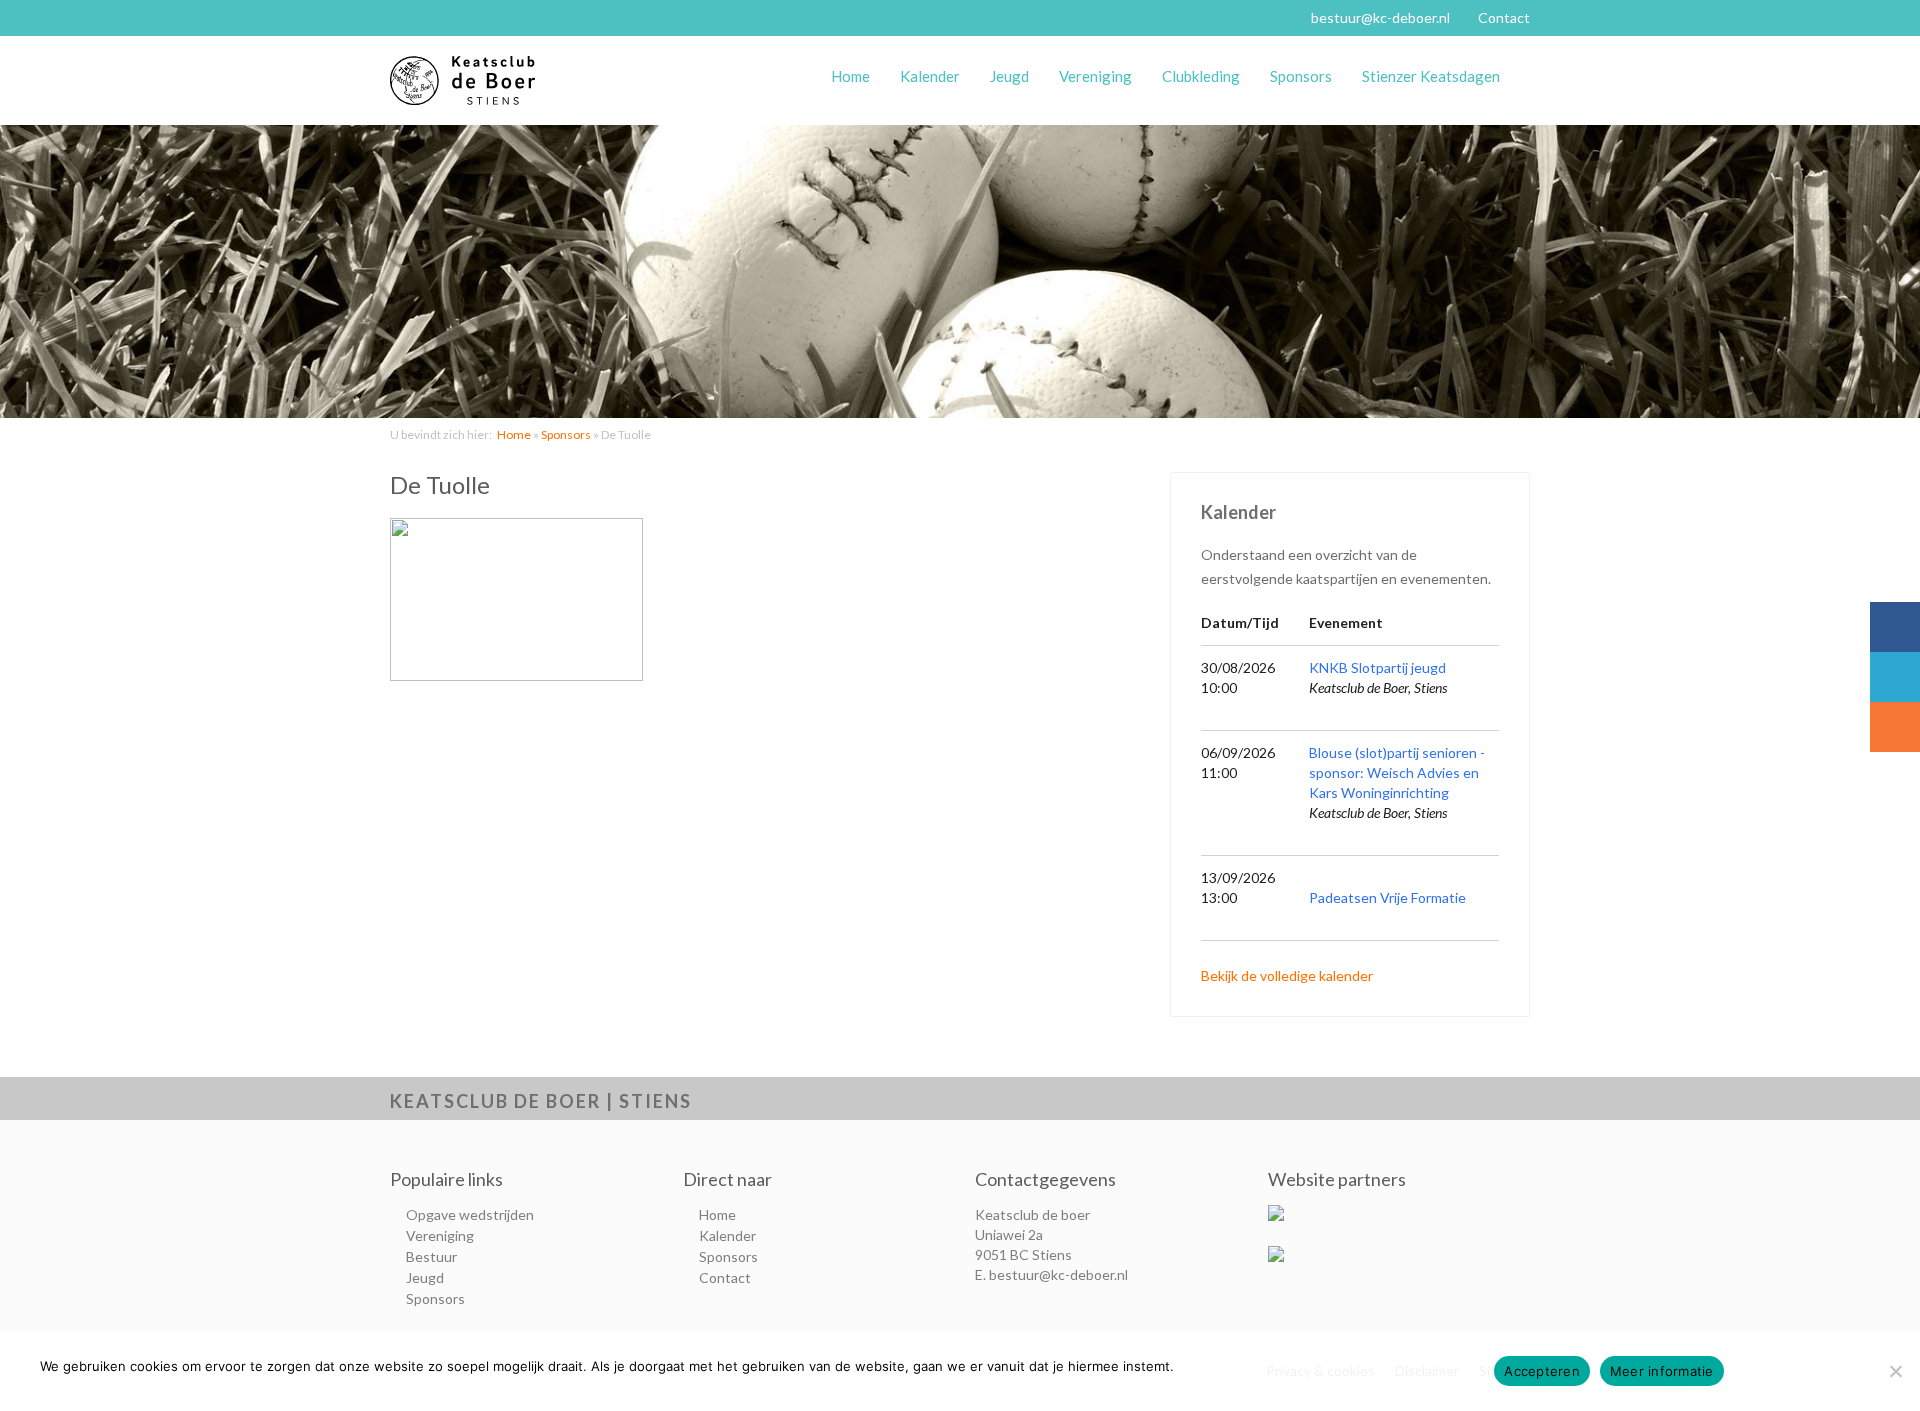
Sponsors (1301, 76)
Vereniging (1095, 76)
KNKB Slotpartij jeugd (1377, 667)
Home (850, 76)
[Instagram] (1895, 727)
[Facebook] (1895, 627)
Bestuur (431, 1256)
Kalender (930, 76)
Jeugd (1009, 76)
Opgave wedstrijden (470, 1214)
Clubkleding (1201, 76)
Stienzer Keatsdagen (1431, 76)
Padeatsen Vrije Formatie (1387, 897)
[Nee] (1895, 1371)
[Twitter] (1895, 677)
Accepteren (1542, 1371)
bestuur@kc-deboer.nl (1380, 17)
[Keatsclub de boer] (465, 80)
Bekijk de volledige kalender (1287, 975)
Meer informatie (1662, 1371)
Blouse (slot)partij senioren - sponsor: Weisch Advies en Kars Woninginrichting (1397, 772)
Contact (1504, 17)
